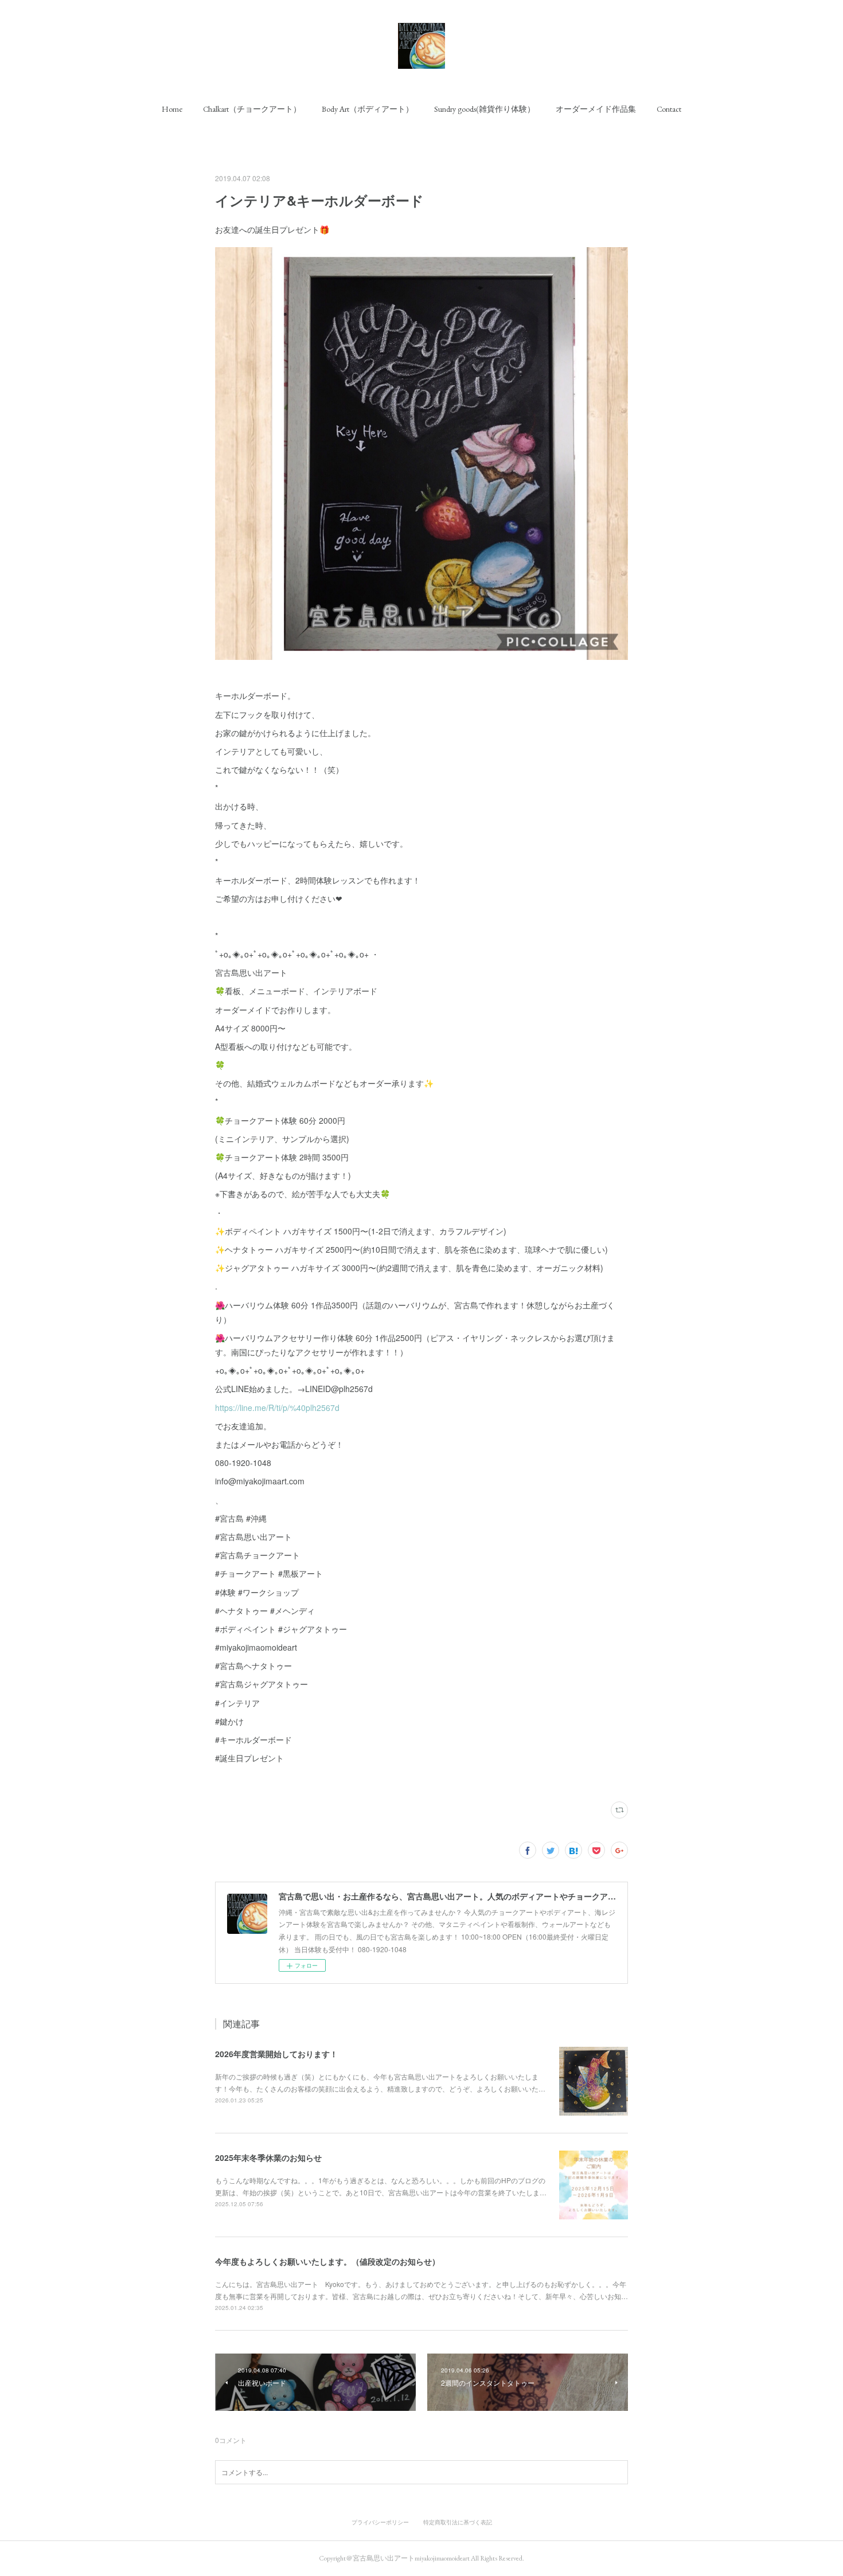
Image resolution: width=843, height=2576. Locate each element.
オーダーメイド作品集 (596, 109)
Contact (669, 109)
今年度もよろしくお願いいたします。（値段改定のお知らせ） (327, 2261)
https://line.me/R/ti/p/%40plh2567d (277, 1408)
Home (172, 109)
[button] (172, 109)
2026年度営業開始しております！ (276, 2054)
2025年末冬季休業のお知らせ (268, 2157)
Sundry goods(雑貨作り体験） (485, 109)
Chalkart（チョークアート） (252, 109)
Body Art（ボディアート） (368, 109)
